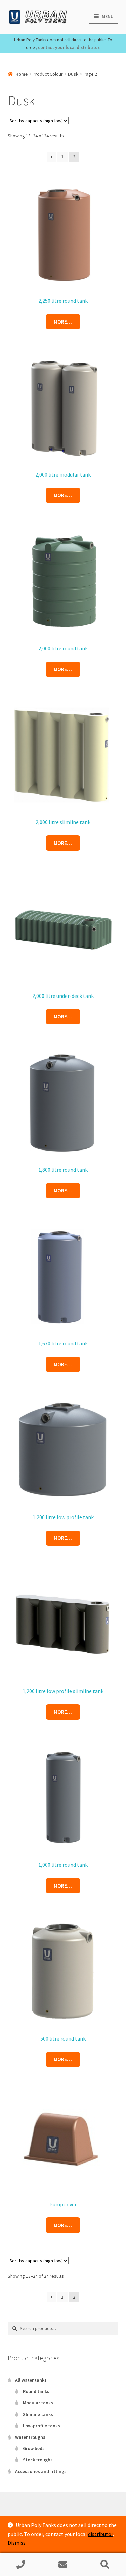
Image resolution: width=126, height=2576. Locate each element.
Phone (21, 2565)
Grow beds (34, 2448)
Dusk (73, 74)
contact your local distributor (69, 47)
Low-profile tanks (41, 2426)
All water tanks (31, 2380)
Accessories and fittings (41, 2471)
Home (22, 74)
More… (63, 321)
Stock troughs (38, 2460)
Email (63, 2565)
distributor (100, 2534)
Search (105, 2565)
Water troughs (30, 2437)
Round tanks (36, 2391)
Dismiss (17, 2543)
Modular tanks (38, 2403)
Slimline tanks (38, 2414)
